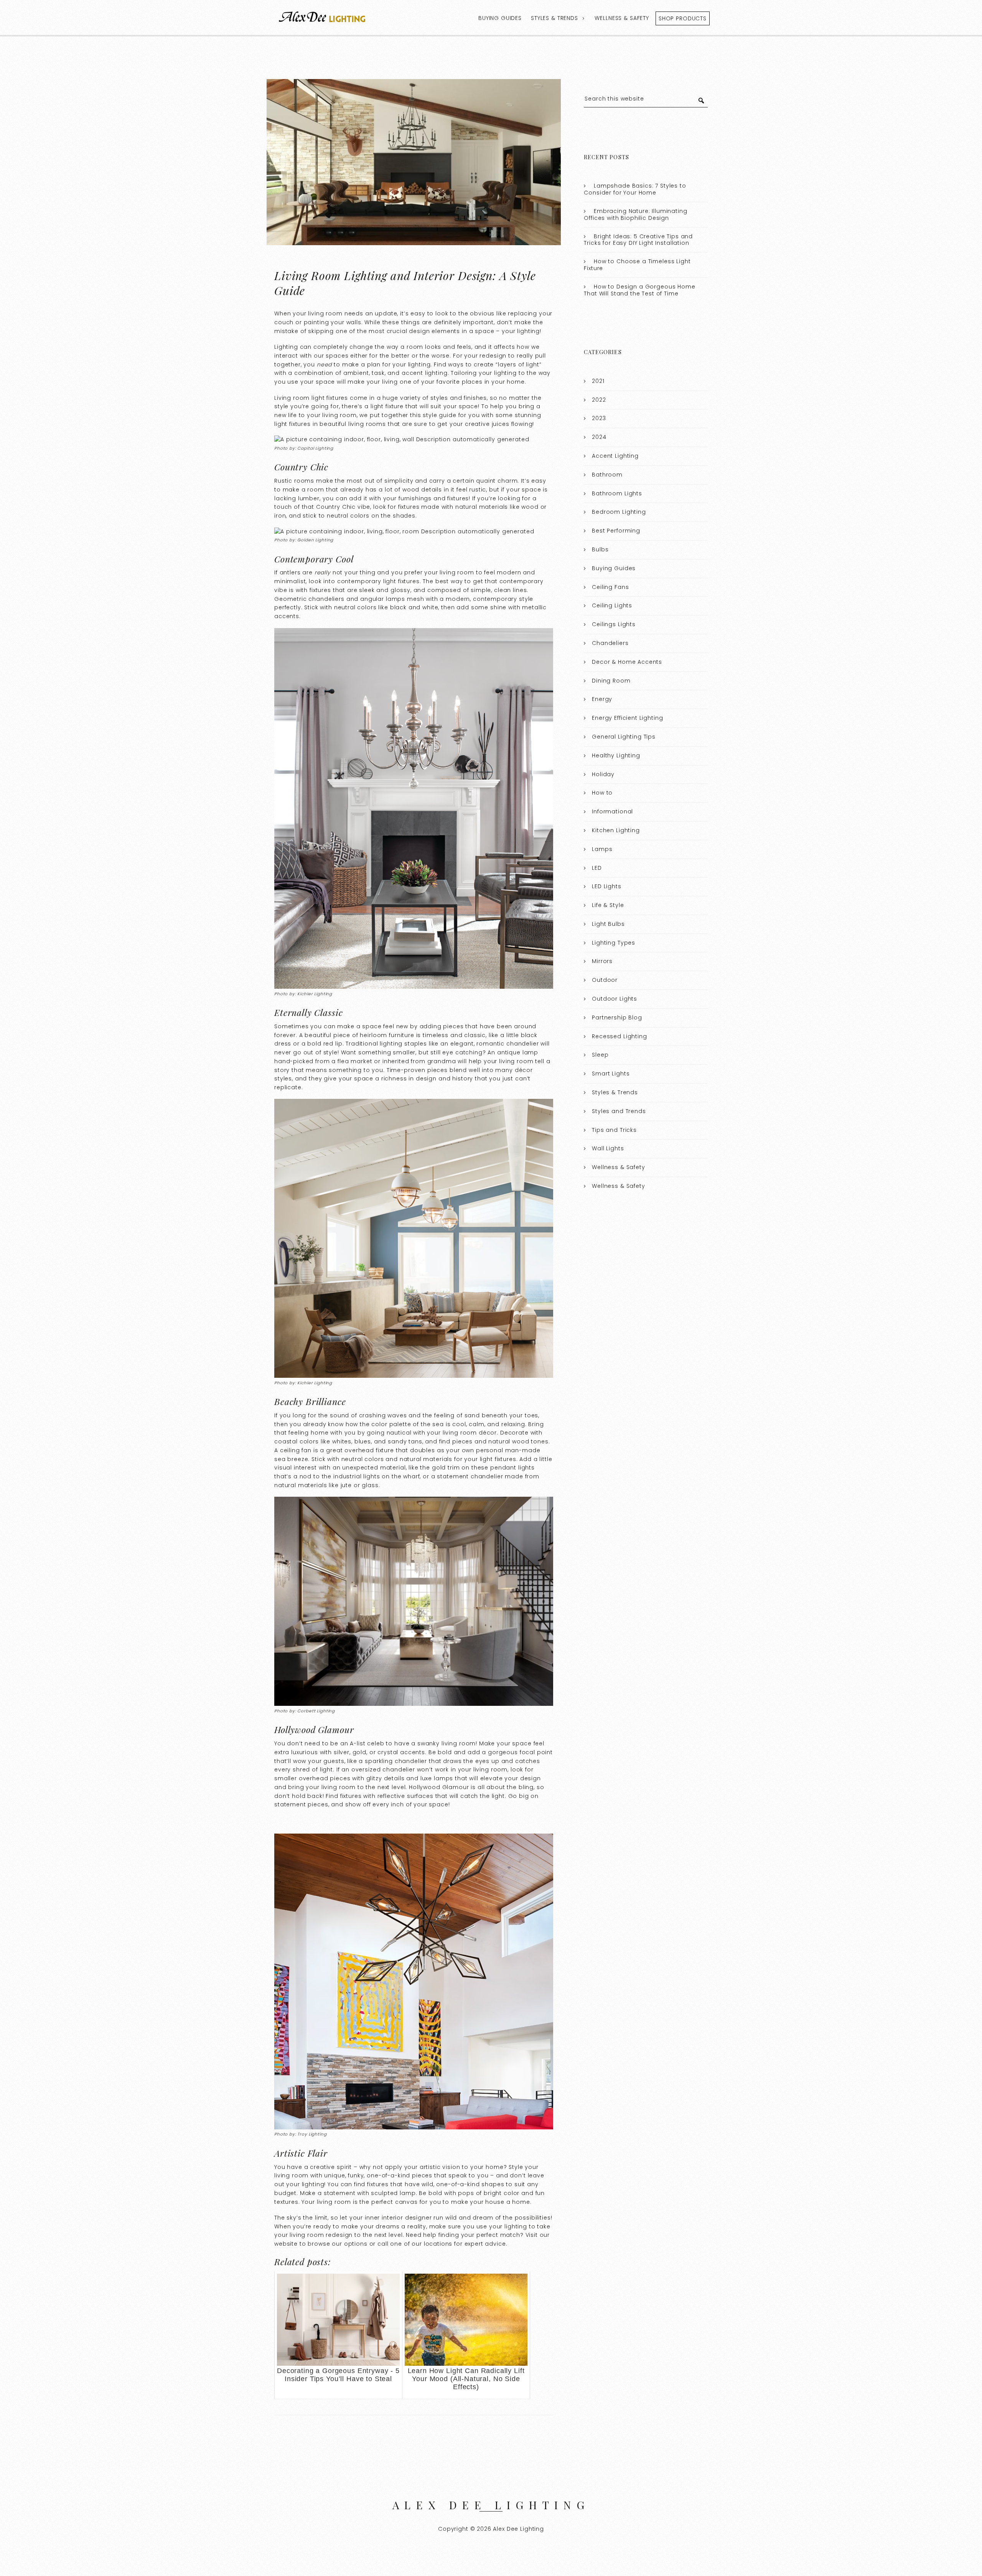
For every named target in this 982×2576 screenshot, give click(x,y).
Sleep (600, 1055)
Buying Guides (500, 18)
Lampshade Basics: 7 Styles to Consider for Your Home (635, 189)
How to (602, 793)
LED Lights (607, 886)
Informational (612, 811)
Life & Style (608, 905)
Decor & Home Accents (627, 662)
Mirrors (602, 961)
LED (597, 868)
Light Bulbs (608, 924)
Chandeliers (610, 643)
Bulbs (600, 549)
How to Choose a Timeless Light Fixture (637, 265)
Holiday (603, 774)
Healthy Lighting (616, 755)
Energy (602, 699)
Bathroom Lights (617, 493)
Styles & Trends (554, 18)
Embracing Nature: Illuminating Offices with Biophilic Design (635, 214)
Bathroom (607, 475)
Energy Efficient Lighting (627, 718)
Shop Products (683, 18)
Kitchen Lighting (616, 830)
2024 (599, 437)
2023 (599, 418)
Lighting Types (614, 943)
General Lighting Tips (624, 737)
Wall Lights (608, 1148)
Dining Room (611, 681)
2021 (598, 381)
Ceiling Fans (610, 587)
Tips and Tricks (614, 1130)
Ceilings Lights (614, 624)
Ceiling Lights (612, 605)
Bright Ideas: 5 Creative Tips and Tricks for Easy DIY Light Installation (638, 240)
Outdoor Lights (615, 999)
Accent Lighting (615, 456)
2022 (599, 400)
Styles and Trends (619, 1111)
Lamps (602, 849)
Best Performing (616, 531)
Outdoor (605, 980)
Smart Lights (611, 1074)
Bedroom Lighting (619, 512)
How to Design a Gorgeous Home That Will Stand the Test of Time (639, 290)
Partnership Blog (617, 1018)
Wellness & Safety (622, 18)
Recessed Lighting (619, 1036)
